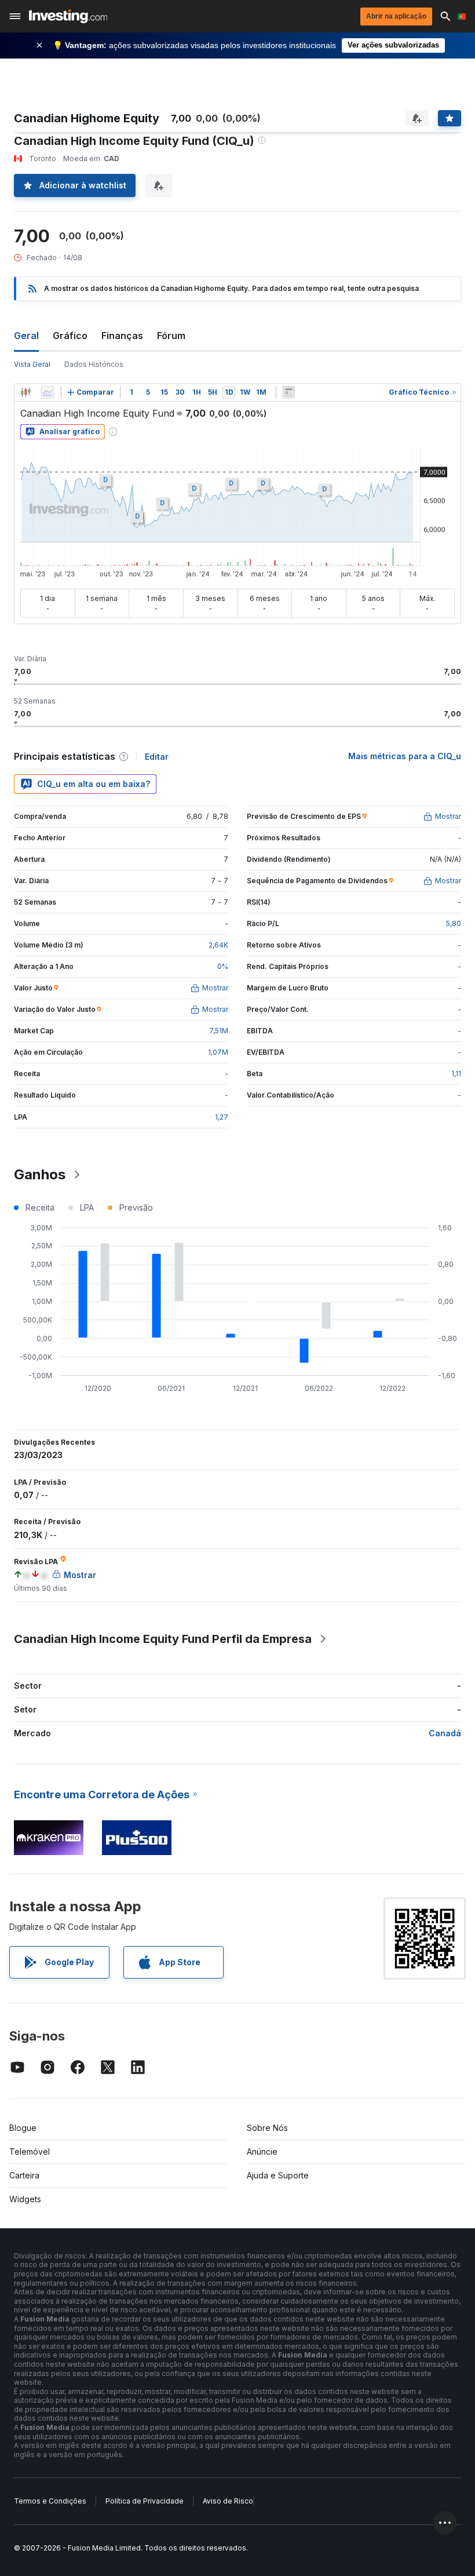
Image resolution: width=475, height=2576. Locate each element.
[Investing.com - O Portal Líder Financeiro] (68, 16)
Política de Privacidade (145, 2501)
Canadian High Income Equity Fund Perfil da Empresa (163, 1639)
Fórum (171, 336)
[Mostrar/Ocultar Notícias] (288, 392)
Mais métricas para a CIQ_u (405, 756)
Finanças (122, 336)
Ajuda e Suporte (278, 2175)
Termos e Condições (50, 2501)
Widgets (25, 2199)
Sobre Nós (267, 2128)
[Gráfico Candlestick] (25, 392)
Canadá (445, 1733)
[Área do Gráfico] (47, 392)
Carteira (24, 2175)
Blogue (23, 2128)
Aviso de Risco (228, 2501)
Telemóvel (30, 2151)
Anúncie (262, 2151)
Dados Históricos (94, 364)
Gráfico (70, 336)
